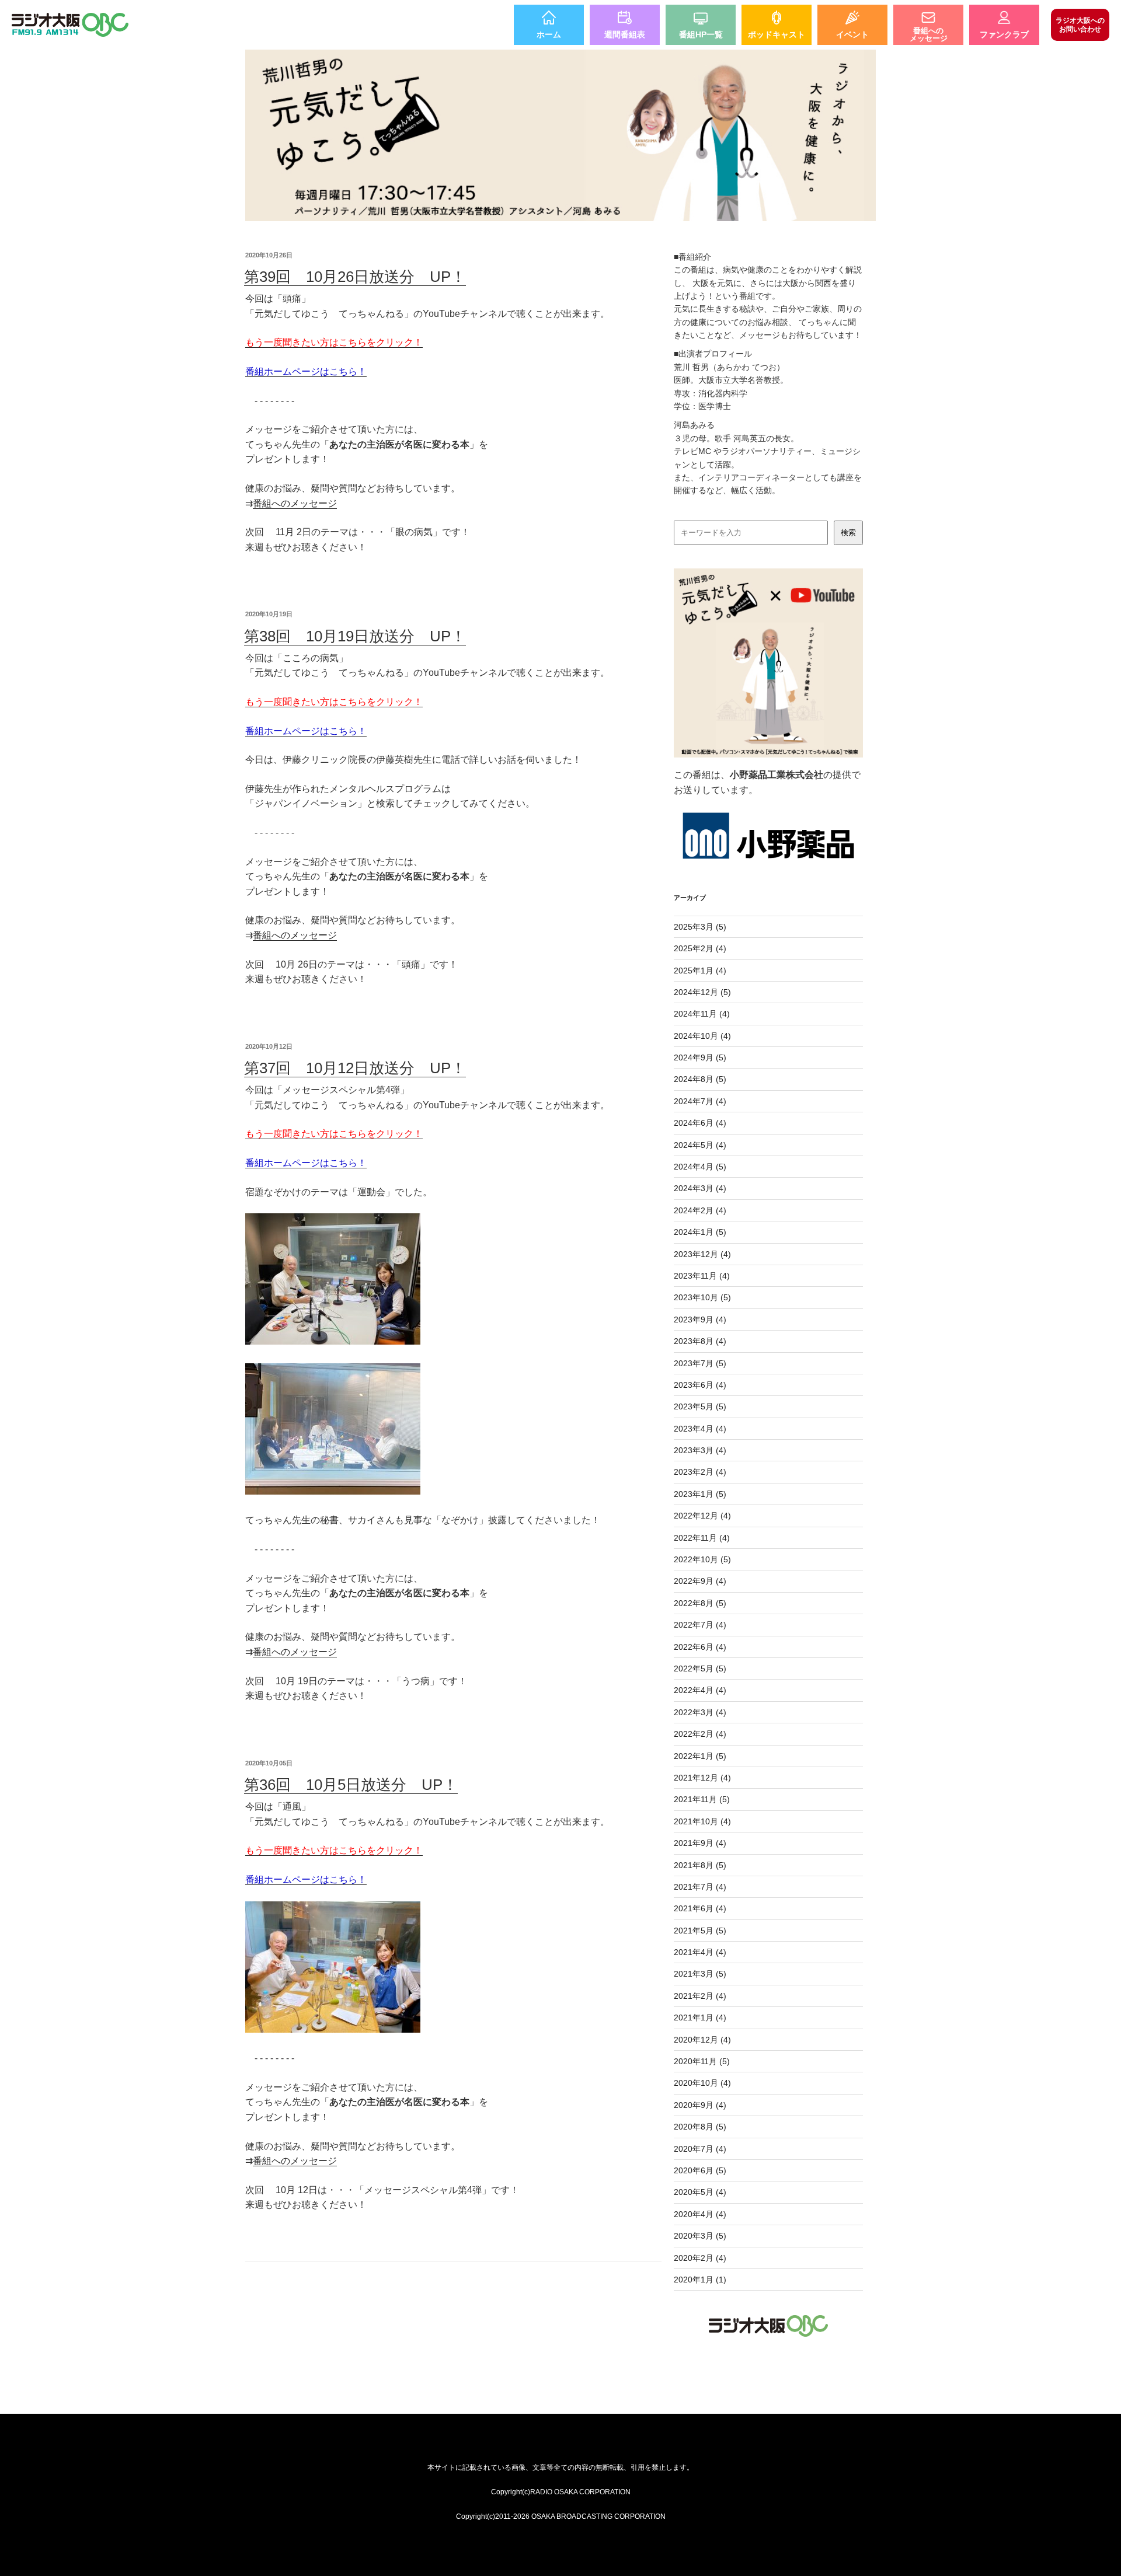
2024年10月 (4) (702, 1036)
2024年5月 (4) (700, 1145)
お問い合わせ (1080, 25)
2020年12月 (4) (702, 2040)
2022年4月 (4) (700, 1690)
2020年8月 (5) (700, 2127)
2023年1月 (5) (700, 1494)
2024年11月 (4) (702, 1014)
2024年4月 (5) (700, 1167)
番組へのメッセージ (295, 503)
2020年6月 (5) (700, 2170)
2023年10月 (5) (702, 1297)
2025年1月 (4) (700, 971)
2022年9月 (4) (700, 1581)
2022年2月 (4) (700, 1734)
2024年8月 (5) (700, 1079)
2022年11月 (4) (702, 1538)
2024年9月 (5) (700, 1057)
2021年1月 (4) (700, 2017)
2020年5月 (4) (700, 2192)
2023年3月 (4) (700, 1450)
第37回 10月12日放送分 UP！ (355, 1068)
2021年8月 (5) (700, 1865)
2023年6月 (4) (700, 1385)
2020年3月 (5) (700, 2236)
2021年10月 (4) (702, 1821)
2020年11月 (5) (702, 2061)
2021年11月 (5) (702, 1799)
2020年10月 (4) (702, 2083)
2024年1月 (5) (700, 1232)
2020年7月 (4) (700, 2149)
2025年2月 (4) (700, 948)
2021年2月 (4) (700, 1996)
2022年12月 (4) (702, 1516)
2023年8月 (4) (700, 1341)
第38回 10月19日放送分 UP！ (355, 636)
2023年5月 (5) (700, 1406)
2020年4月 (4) (700, 2214)
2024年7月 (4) (700, 1101)
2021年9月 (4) (700, 1843)
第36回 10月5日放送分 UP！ (351, 1785)
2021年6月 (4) (700, 1908)
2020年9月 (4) (700, 2105)
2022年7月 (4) (700, 1625)
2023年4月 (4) (700, 1429)
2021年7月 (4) (700, 1887)
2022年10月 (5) (702, 1559)
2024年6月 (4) (700, 1123)
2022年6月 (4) (700, 1647)
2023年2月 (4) (700, 1472)
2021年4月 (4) (700, 1952)
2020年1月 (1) (700, 2280)
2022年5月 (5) (700, 1669)
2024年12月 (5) (702, 992)
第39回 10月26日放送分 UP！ (355, 277)
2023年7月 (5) (700, 1363)
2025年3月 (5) (700, 927)
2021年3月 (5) (700, 1974)
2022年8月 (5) (700, 1603)
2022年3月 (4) (700, 1712)
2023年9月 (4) (700, 1320)
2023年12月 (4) (702, 1254)
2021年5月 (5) (700, 1931)
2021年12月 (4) (702, 1778)
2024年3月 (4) (700, 1188)
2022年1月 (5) (700, 1756)
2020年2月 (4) (700, 2258)
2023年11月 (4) (702, 1276)
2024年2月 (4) (700, 1210)
